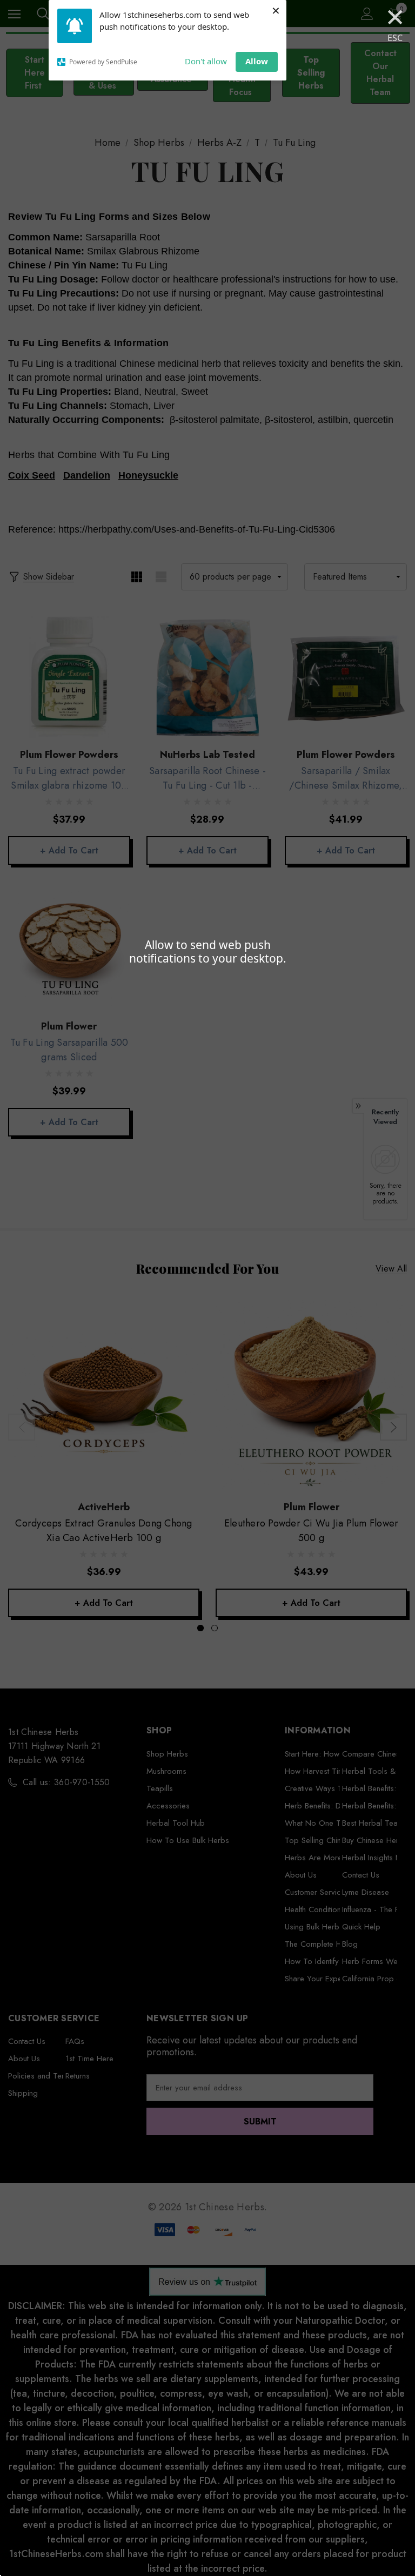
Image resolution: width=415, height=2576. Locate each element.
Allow (257, 61)
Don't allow (206, 61)
